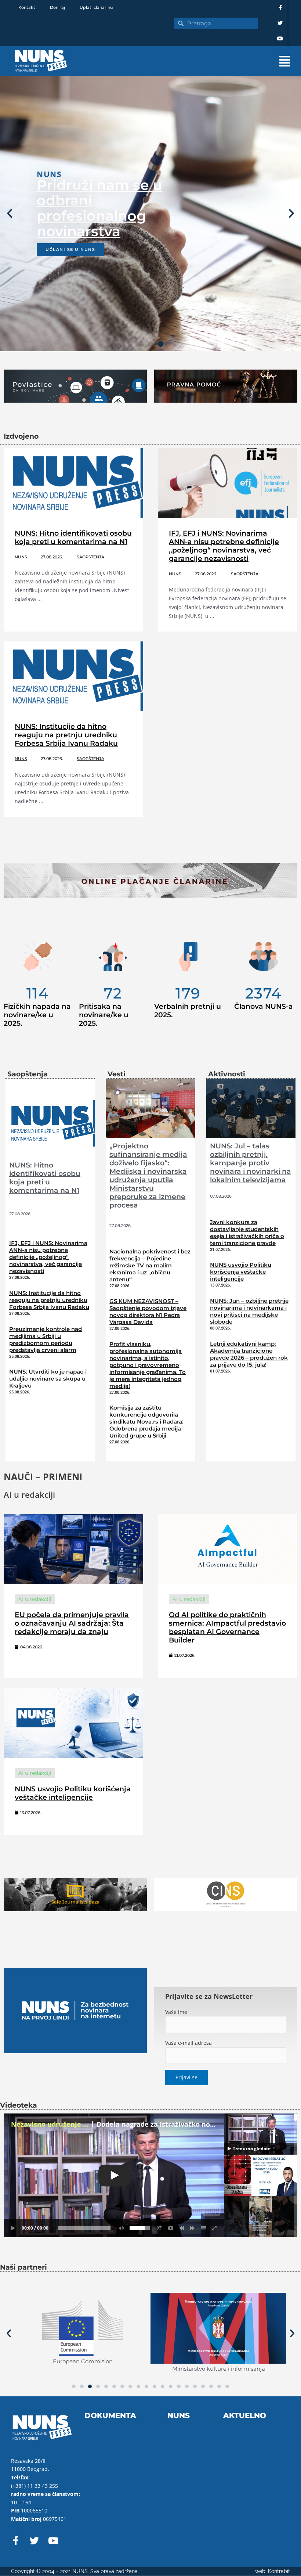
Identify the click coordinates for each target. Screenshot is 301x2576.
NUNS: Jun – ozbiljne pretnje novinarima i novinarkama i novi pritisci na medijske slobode (249, 1311)
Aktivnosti (227, 1074)
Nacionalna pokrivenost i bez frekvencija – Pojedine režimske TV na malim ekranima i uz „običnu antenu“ (150, 1265)
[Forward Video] (193, 2228)
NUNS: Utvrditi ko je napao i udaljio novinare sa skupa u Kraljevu (48, 1379)
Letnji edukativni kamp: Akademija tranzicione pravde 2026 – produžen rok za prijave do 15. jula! (249, 1354)
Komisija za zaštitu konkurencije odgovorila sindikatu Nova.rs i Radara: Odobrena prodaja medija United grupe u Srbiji (146, 1422)
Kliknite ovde (66, 288)
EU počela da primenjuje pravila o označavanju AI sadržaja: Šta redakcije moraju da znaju (72, 1623)
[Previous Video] (182, 2228)
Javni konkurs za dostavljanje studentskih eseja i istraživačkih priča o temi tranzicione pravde (247, 1233)
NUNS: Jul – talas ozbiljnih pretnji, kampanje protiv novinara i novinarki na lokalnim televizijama (251, 1163)
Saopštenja (90, 557)
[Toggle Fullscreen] (215, 2228)
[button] (191, 61)
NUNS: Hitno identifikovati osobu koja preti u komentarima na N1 (73, 537)
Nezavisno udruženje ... (50, 2124)
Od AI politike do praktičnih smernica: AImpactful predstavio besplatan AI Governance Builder (227, 1627)
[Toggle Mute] (120, 2228)
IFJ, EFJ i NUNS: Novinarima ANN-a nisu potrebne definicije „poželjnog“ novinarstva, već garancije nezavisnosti (224, 546)
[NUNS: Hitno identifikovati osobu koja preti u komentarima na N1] (50, 1122)
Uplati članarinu (96, 7)
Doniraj (57, 7)
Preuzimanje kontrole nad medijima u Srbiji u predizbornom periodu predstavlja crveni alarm (46, 1339)
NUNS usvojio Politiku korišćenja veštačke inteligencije (241, 1272)
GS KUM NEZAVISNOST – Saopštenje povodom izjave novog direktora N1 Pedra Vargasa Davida (148, 1312)
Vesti (117, 1074)
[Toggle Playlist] (204, 2228)
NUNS (21, 557)
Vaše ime (176, 2012)
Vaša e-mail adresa (188, 2043)
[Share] (160, 2228)
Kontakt (27, 7)
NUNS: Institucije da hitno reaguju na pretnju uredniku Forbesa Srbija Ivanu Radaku (66, 735)
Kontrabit (279, 2571)
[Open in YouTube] (171, 2228)
